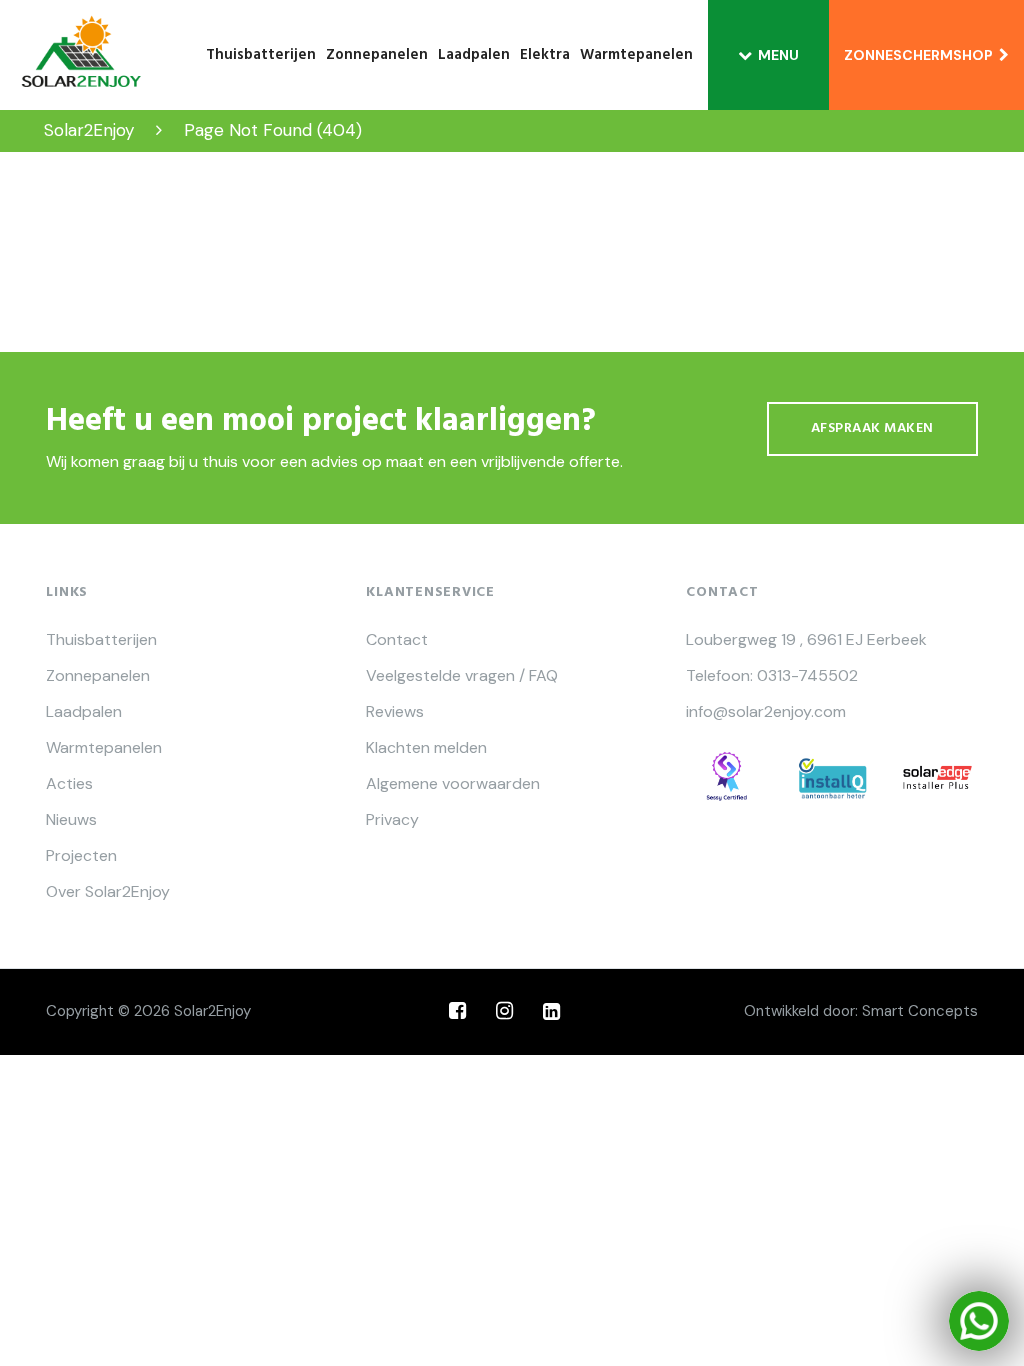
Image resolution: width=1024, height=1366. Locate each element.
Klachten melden (426, 748)
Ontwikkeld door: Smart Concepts (861, 1011)
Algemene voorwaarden (453, 784)
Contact (397, 640)
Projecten (81, 856)
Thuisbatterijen (261, 55)
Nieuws (71, 820)
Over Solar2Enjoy (108, 892)
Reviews (395, 712)
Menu (778, 55)
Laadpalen (474, 55)
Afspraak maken (872, 428)
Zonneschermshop (921, 55)
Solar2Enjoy (212, 1011)
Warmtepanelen (636, 55)
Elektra (545, 55)
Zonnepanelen (377, 55)
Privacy (392, 820)
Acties (69, 784)
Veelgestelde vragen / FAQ (462, 676)
